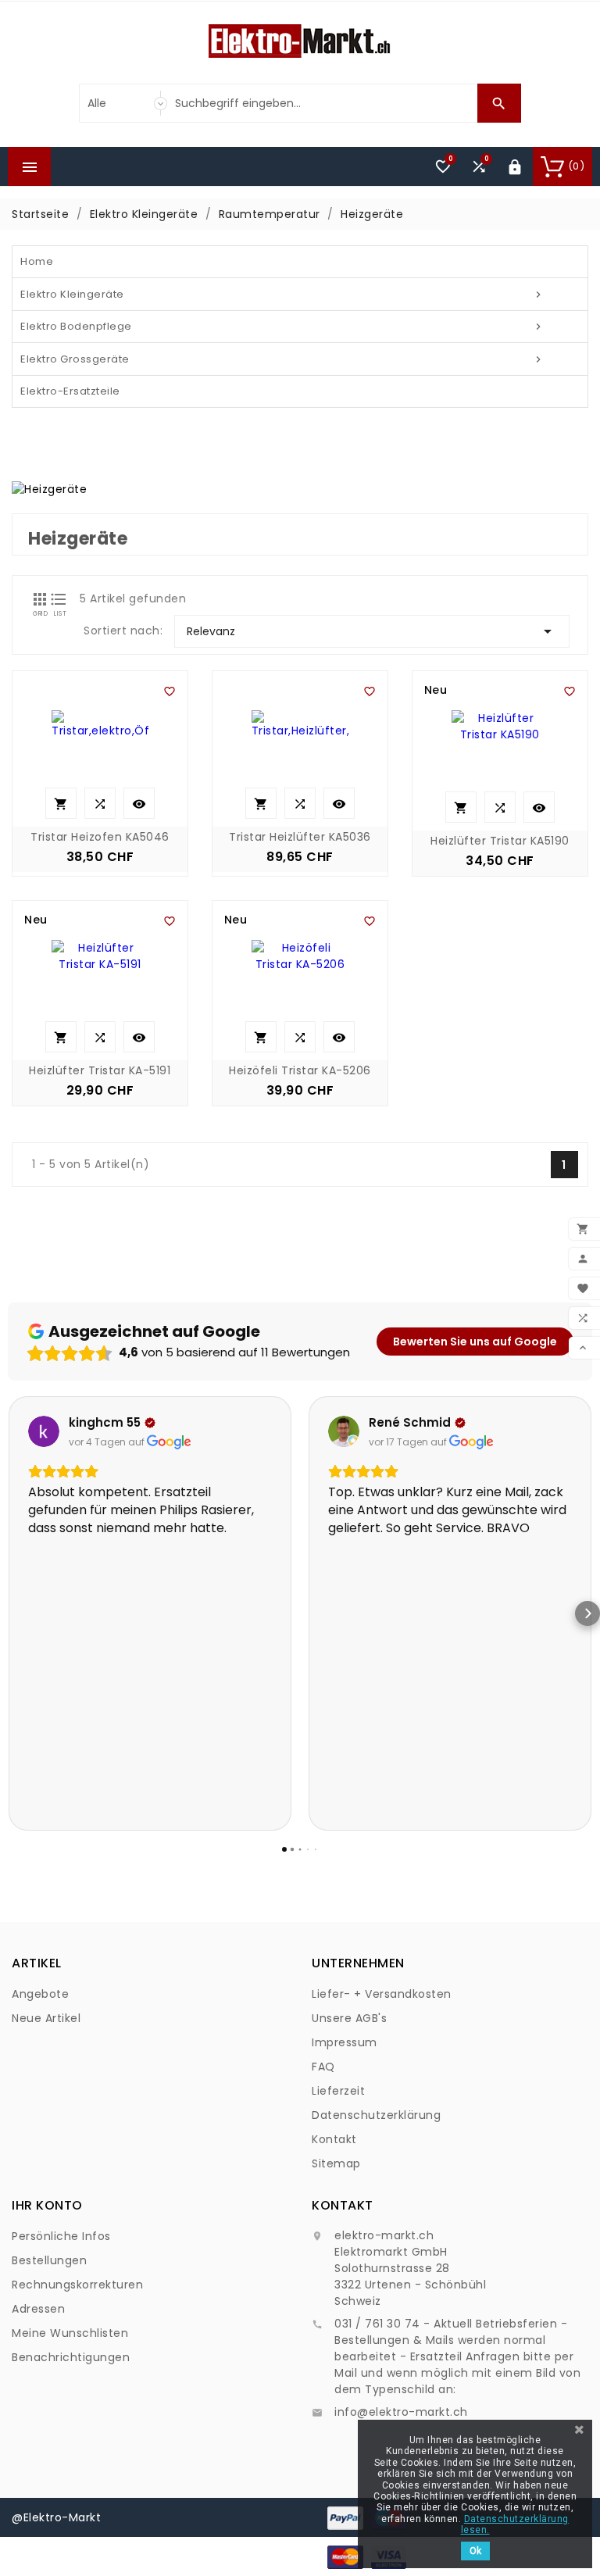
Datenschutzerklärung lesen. (515, 2524)
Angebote (40, 1994)
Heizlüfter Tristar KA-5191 (100, 1070)
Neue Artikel (46, 2018)
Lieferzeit (338, 2091)
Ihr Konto (47, 2205)
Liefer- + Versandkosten (382, 1994)
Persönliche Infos (61, 2236)
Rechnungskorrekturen (77, 2285)
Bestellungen (49, 2260)
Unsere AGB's (349, 2018)
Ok (475, 2551)
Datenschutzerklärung (376, 2115)
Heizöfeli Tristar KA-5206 (300, 1070)
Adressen (38, 2309)
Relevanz (372, 631)
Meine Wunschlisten (70, 2333)
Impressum (345, 2042)
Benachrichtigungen (71, 2357)
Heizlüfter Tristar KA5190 (500, 841)
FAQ (323, 2067)
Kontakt (334, 2139)
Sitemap (336, 2163)
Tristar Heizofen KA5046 (100, 837)
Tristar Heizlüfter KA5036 (300, 837)
